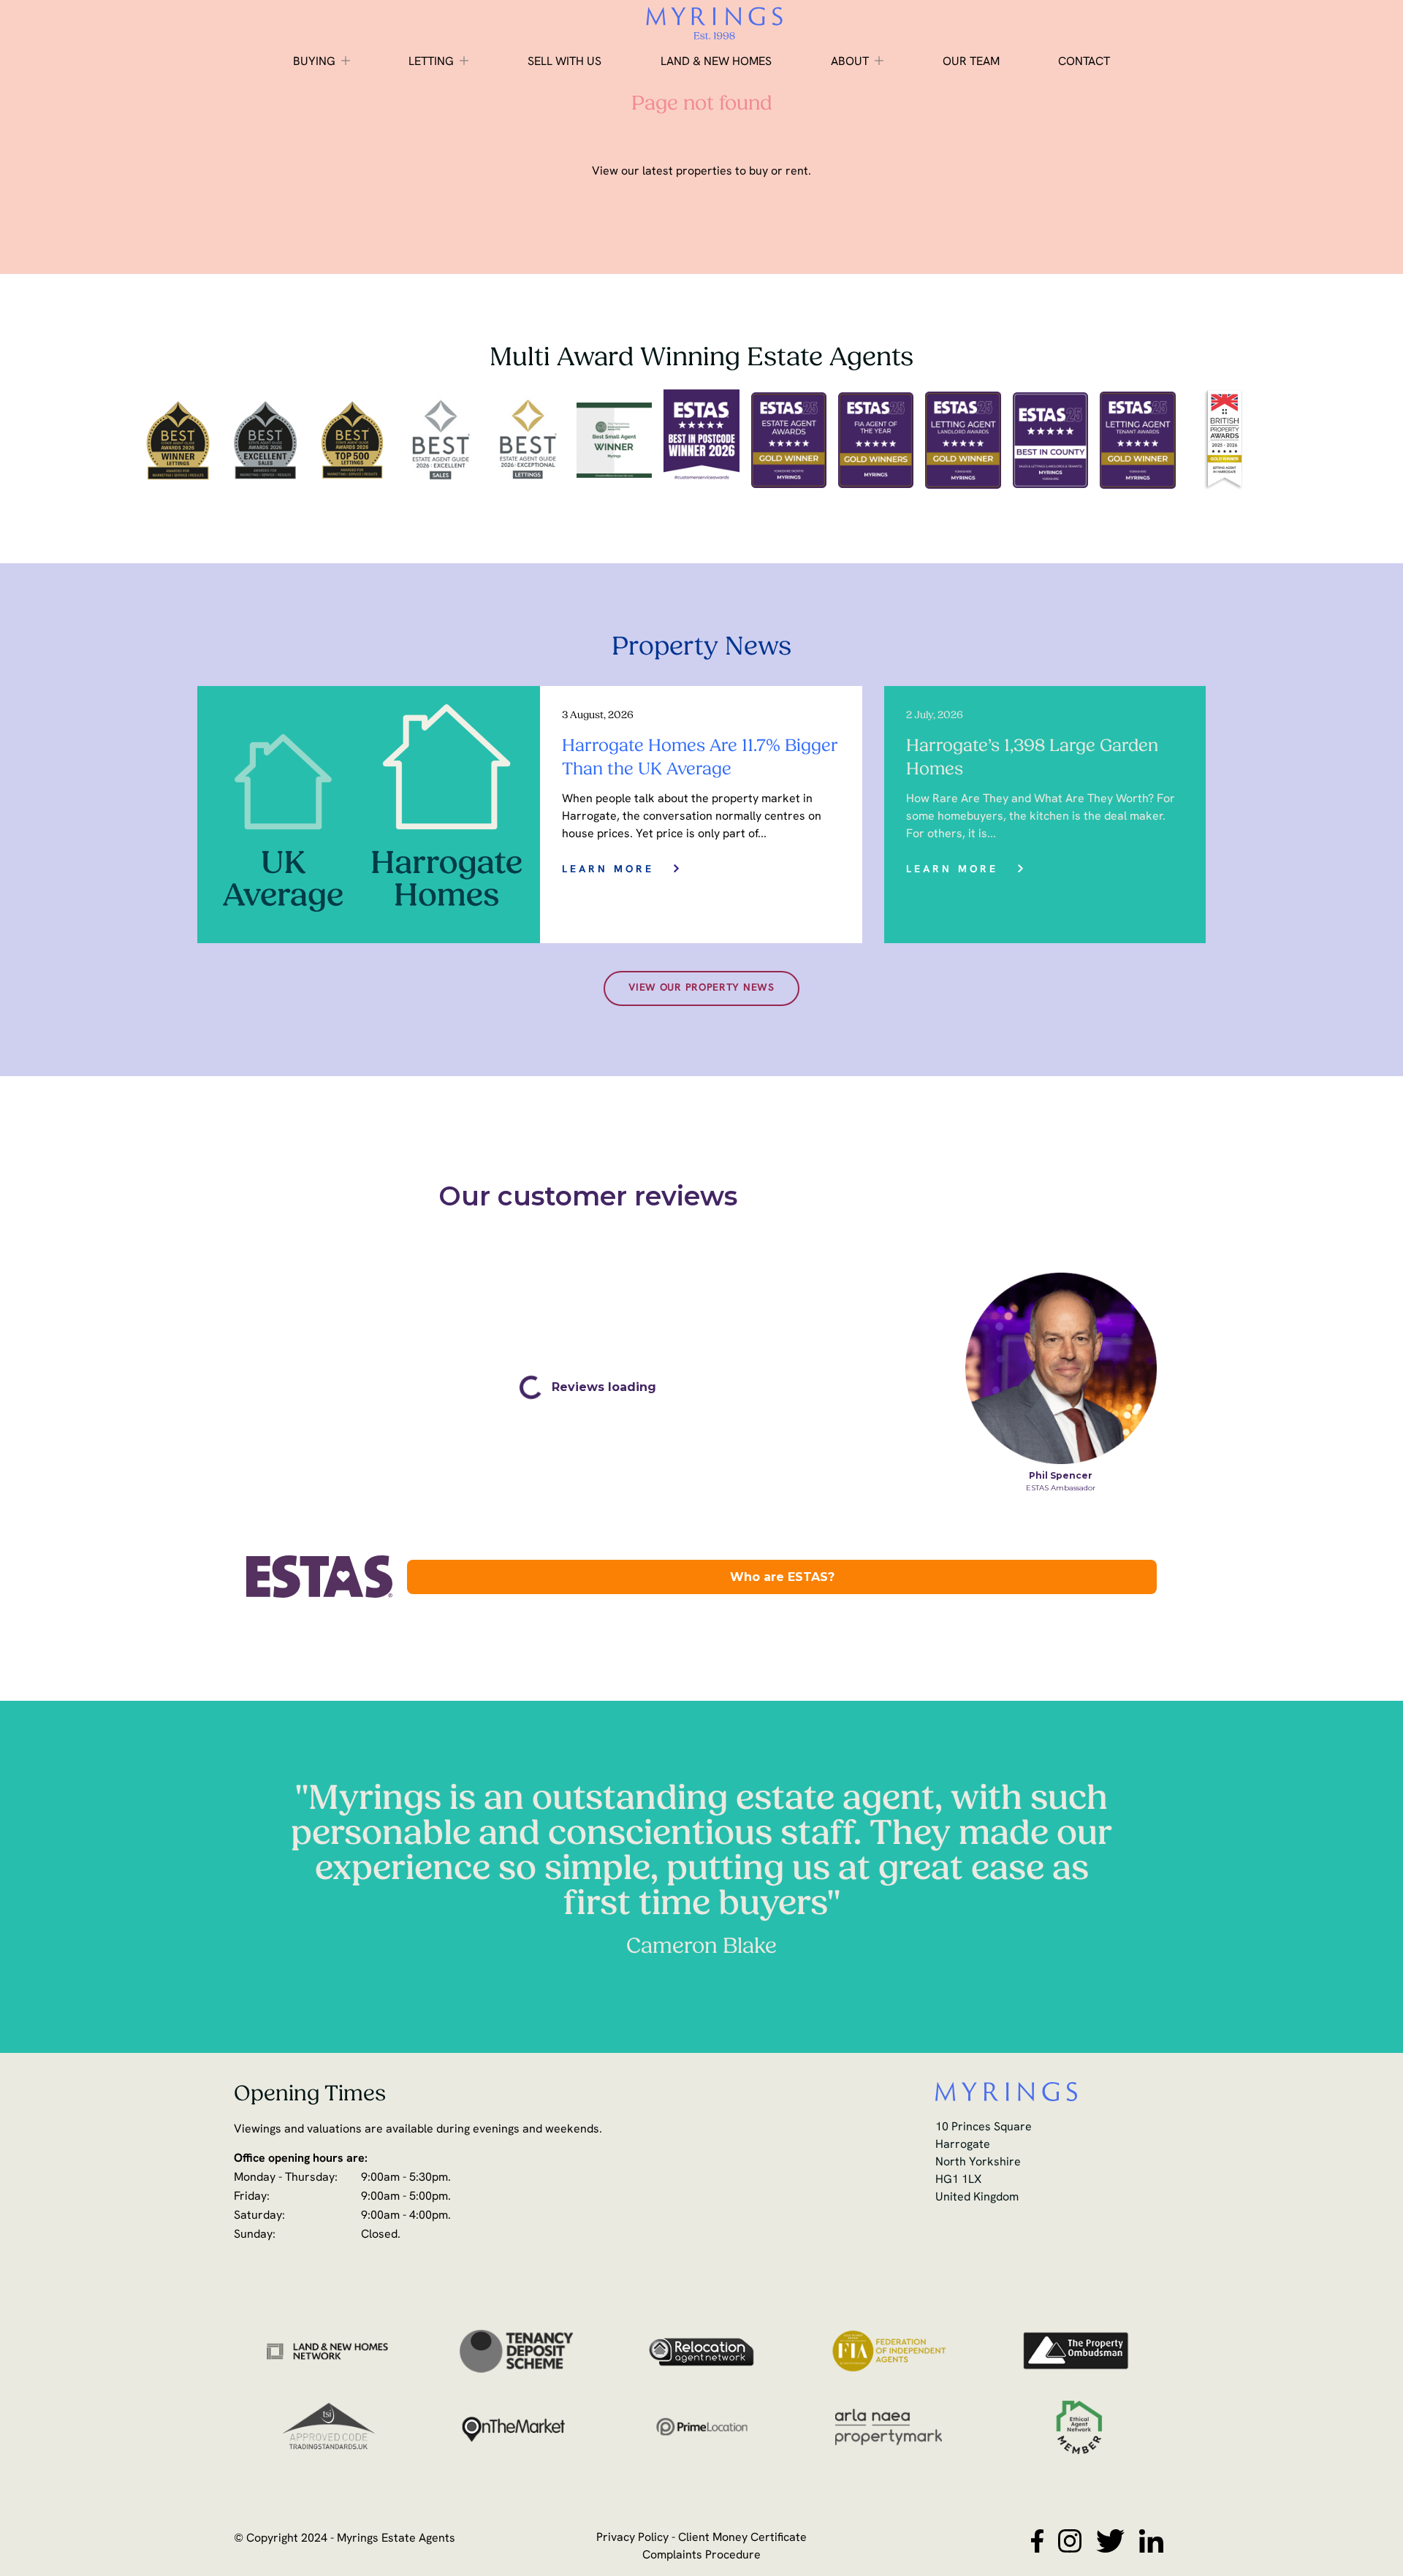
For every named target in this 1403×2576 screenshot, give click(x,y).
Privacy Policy (632, 2538)
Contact (1084, 62)
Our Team (971, 62)
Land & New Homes (716, 62)
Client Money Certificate (742, 2538)
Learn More (608, 870)
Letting (431, 62)
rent (797, 172)
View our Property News (701, 988)
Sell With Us (564, 62)
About (850, 62)
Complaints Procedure (701, 2556)
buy (758, 172)
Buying (314, 62)
